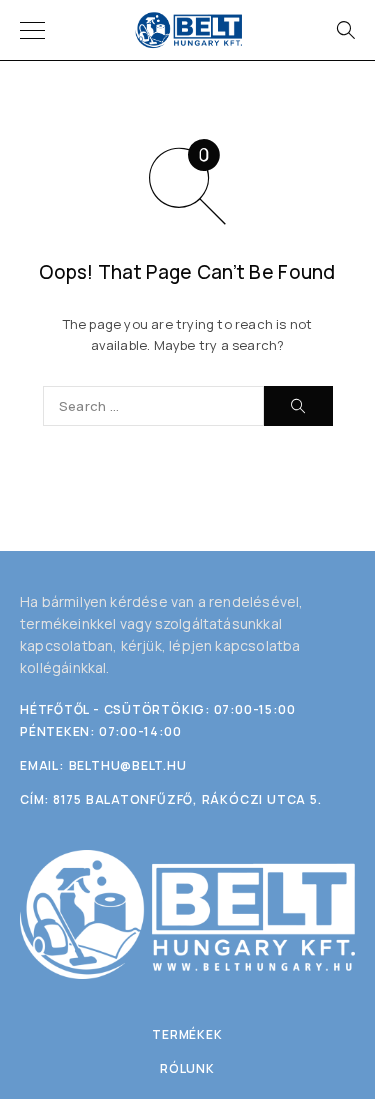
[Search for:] (153, 406)
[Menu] (32, 30)
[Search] (345, 30)
